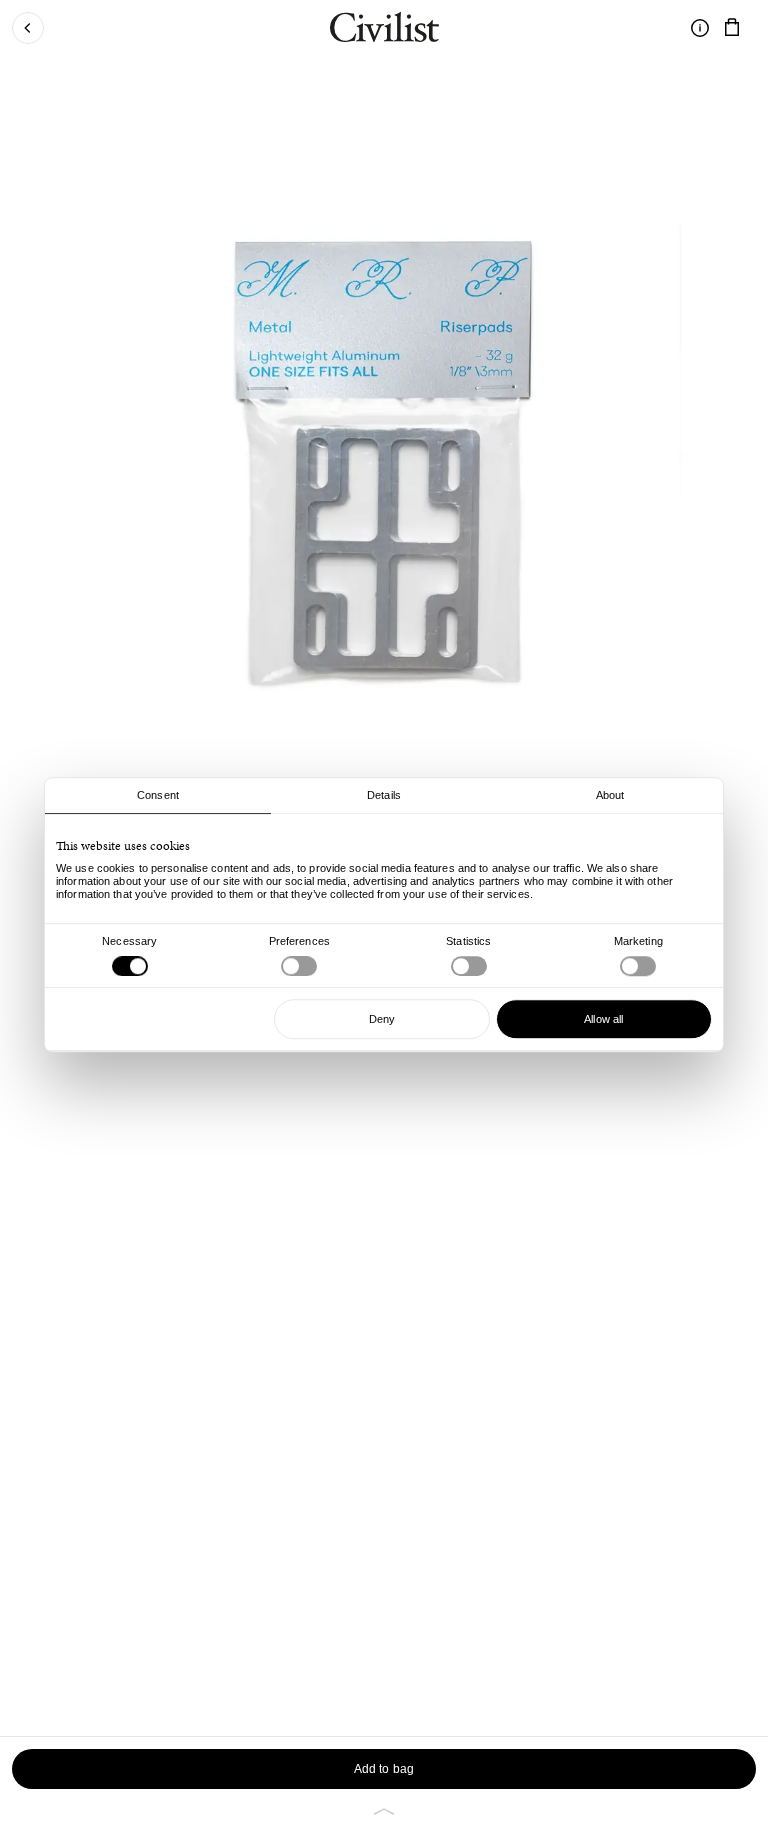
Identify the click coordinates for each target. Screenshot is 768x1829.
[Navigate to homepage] (384, 30)
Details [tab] (384, 795)
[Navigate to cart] (732, 28)
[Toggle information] (700, 28)
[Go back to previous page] (28, 28)
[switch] (299, 966)
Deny (382, 1019)
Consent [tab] (158, 795)
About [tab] (610, 795)
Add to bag (384, 1769)
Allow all (603, 1019)
